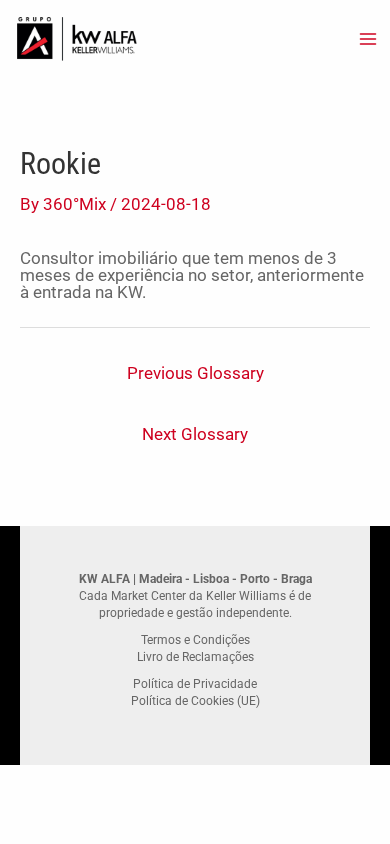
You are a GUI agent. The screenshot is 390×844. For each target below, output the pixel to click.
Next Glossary (195, 434)
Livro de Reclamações (195, 657)
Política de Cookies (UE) (195, 701)
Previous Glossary (195, 373)
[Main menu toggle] (368, 39)
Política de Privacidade (195, 684)
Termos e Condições (195, 640)
